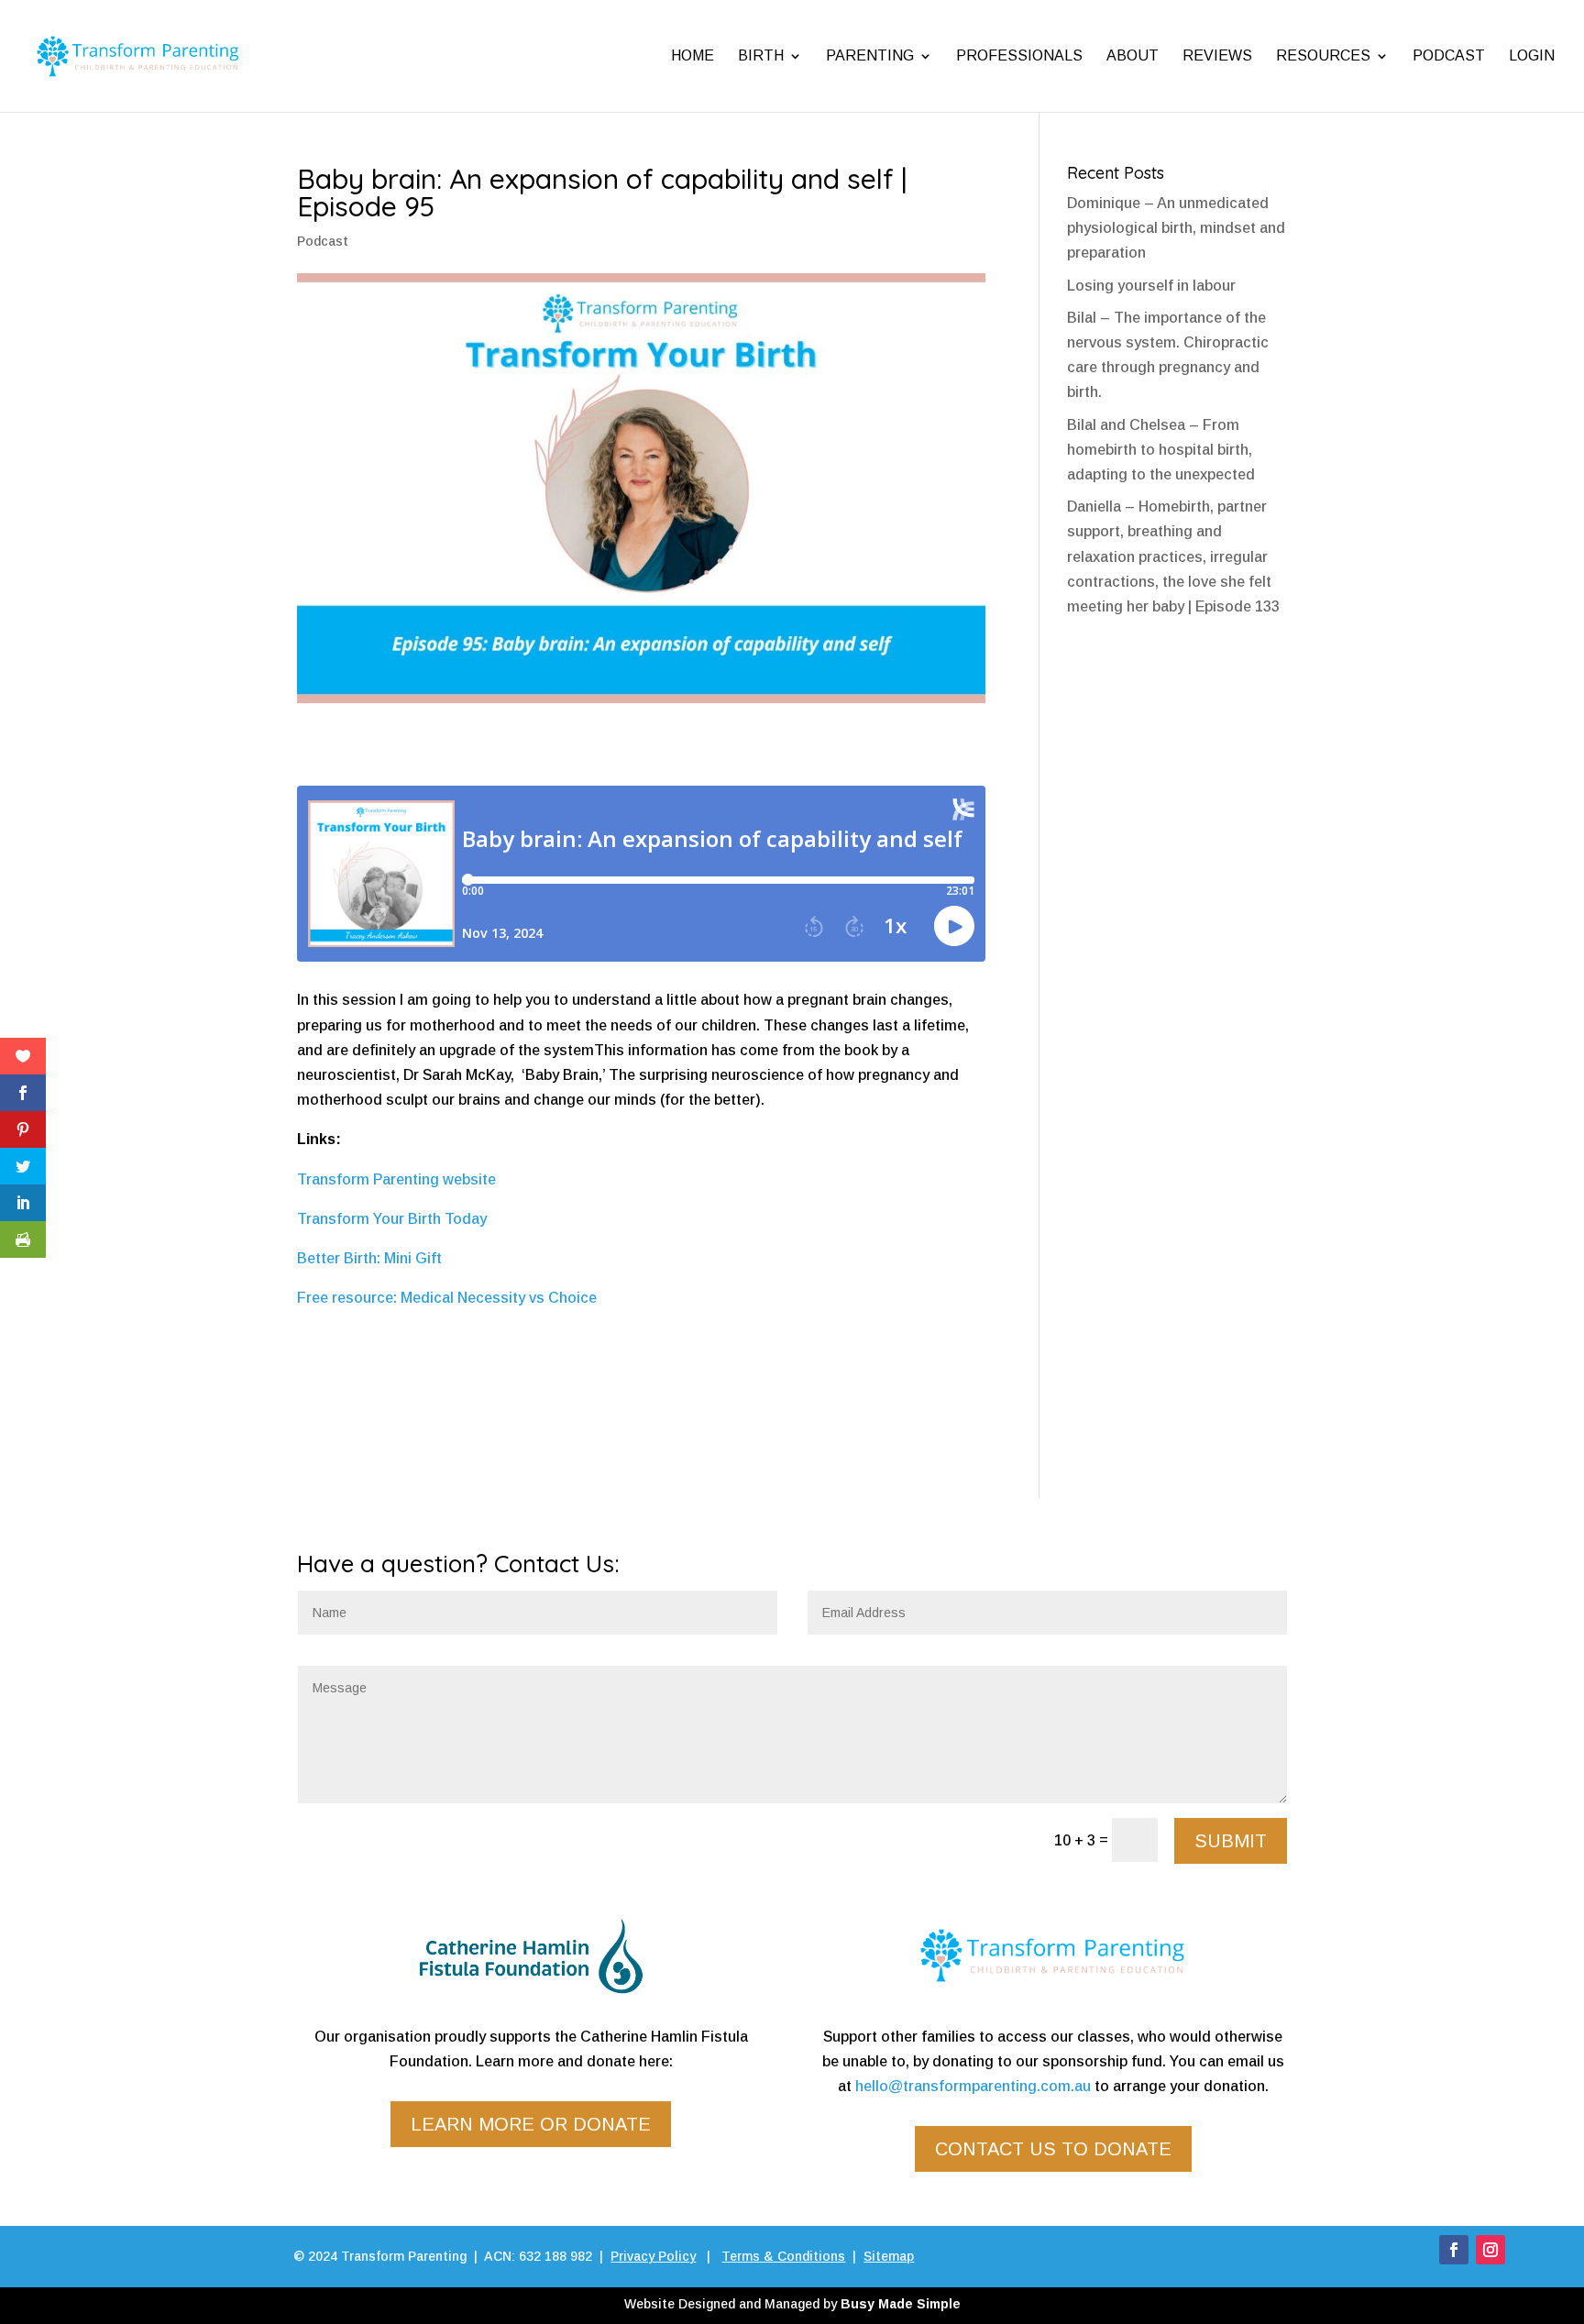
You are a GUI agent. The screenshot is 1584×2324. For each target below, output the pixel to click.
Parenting (870, 55)
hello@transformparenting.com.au (973, 2086)
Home (693, 55)
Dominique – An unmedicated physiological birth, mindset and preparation (1176, 228)
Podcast (1449, 55)
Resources (1323, 55)
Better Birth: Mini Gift (369, 1258)
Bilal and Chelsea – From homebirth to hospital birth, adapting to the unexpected (1161, 450)
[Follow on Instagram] (1490, 2250)
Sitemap (889, 2256)
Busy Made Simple (901, 2304)
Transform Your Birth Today (392, 1219)
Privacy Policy (653, 2256)
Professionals (1019, 55)
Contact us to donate (1053, 2149)
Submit (1231, 1841)
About (1133, 55)
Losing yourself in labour (1151, 286)
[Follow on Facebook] (1454, 2250)
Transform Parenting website (396, 1179)
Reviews (1217, 55)
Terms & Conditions (783, 2256)
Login (1532, 55)
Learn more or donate (531, 2124)
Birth (761, 55)
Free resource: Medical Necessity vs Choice (447, 1298)
